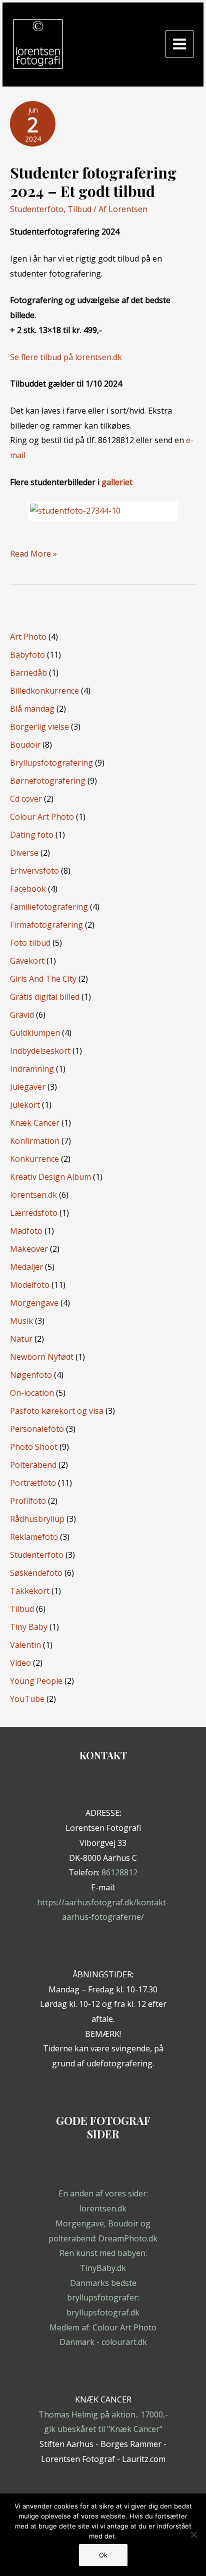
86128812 (119, 1872)
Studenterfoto (37, 209)
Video (20, 1663)
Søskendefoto (36, 1573)
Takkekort (30, 1591)
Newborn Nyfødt (42, 1357)
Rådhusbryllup (37, 1519)
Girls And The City (43, 979)
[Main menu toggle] (179, 44)
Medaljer (26, 1267)
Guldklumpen (35, 1033)
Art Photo (28, 637)
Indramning (32, 1069)
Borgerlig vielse (39, 727)
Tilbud (79, 209)
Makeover (29, 1249)
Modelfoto (30, 1285)
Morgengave (34, 1303)
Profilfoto (28, 1501)
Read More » (33, 555)
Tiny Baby (29, 1627)
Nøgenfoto (31, 1375)
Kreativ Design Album (50, 1177)
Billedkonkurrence (44, 691)
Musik (21, 1321)
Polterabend (33, 1465)
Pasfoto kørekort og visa (57, 1411)
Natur (21, 1339)
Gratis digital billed (45, 997)
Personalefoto (37, 1429)
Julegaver (28, 1087)
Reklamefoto (34, 1537)
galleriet (117, 482)
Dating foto (32, 835)
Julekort (25, 1105)
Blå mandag (32, 709)
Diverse (24, 853)
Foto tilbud (30, 943)
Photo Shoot (34, 1447)
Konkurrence (34, 1159)
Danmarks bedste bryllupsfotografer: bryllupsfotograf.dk (103, 2298)
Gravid (22, 1015)
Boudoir (25, 745)
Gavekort (27, 961)
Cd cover (26, 799)
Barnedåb (28, 673)
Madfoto (26, 1231)
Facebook (28, 889)
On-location (32, 1393)
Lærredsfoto (34, 1213)
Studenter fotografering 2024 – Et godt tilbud (93, 182)
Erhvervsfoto (34, 871)
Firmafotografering (46, 925)
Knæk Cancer (35, 1123)
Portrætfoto (33, 1483)
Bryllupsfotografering (51, 763)
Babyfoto (27, 655)
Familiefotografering (49, 907)
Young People (36, 1681)
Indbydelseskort (40, 1051)
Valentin (25, 1645)
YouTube (27, 1699)
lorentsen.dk (33, 1195)
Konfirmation (35, 1141)
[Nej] (193, 2534)
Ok (103, 2555)
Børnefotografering (48, 781)
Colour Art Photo (42, 817)
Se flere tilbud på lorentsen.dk (66, 357)
